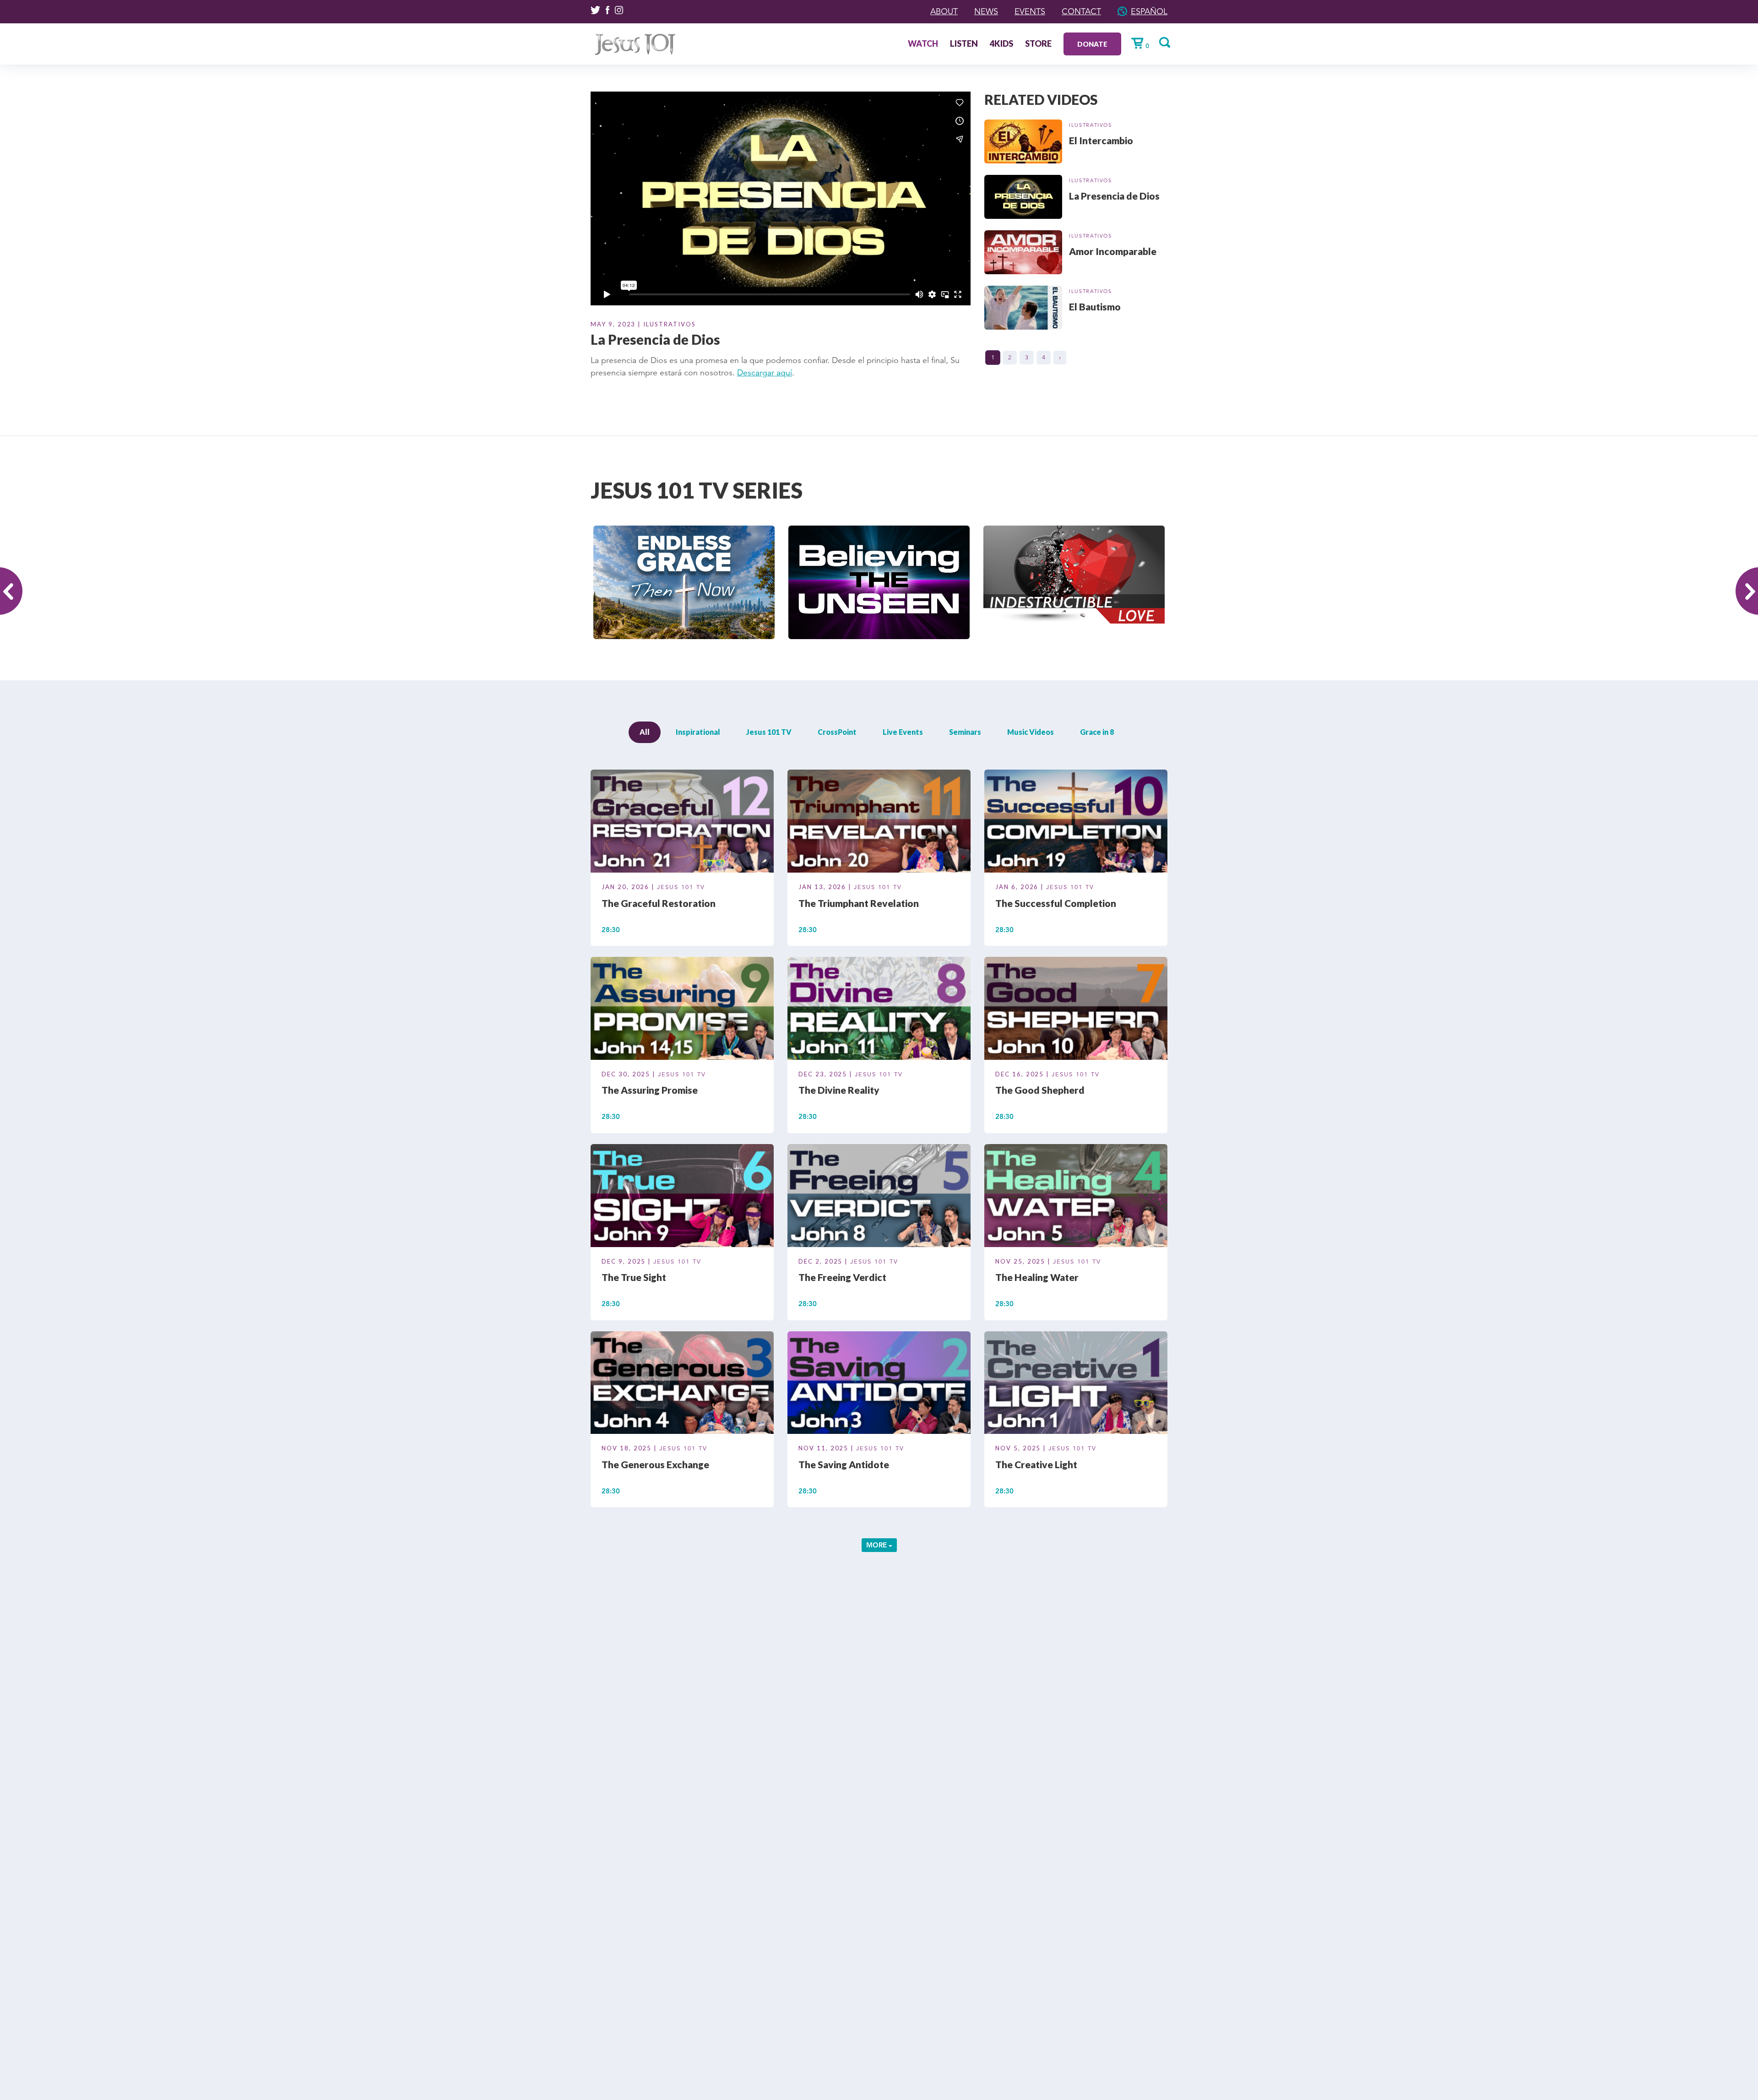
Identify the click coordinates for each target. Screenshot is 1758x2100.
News (986, 11)
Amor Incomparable (1113, 251)
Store (1038, 44)
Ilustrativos (1091, 125)
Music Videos (1031, 732)
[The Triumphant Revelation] (879, 823)
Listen (964, 44)
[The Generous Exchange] (682, 1384)
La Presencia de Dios (1114, 196)
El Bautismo (1095, 307)
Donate (1092, 44)
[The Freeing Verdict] (879, 1197)
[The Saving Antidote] (879, 1384)
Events (1030, 11)
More (877, 1545)
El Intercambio (1101, 140)
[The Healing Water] (1076, 1197)
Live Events (903, 732)
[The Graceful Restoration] (682, 823)
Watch (923, 44)
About (944, 11)
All (645, 732)
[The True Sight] (682, 1197)
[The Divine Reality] (879, 1010)
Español (1149, 11)
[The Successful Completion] (1076, 823)
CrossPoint (837, 732)
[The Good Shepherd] (1076, 1010)
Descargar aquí (765, 373)
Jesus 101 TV (769, 732)
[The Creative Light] (1076, 1384)
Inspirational (698, 732)
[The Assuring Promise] (682, 1010)
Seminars (965, 732)
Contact (1081, 11)
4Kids (1001, 44)
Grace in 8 (1097, 732)
